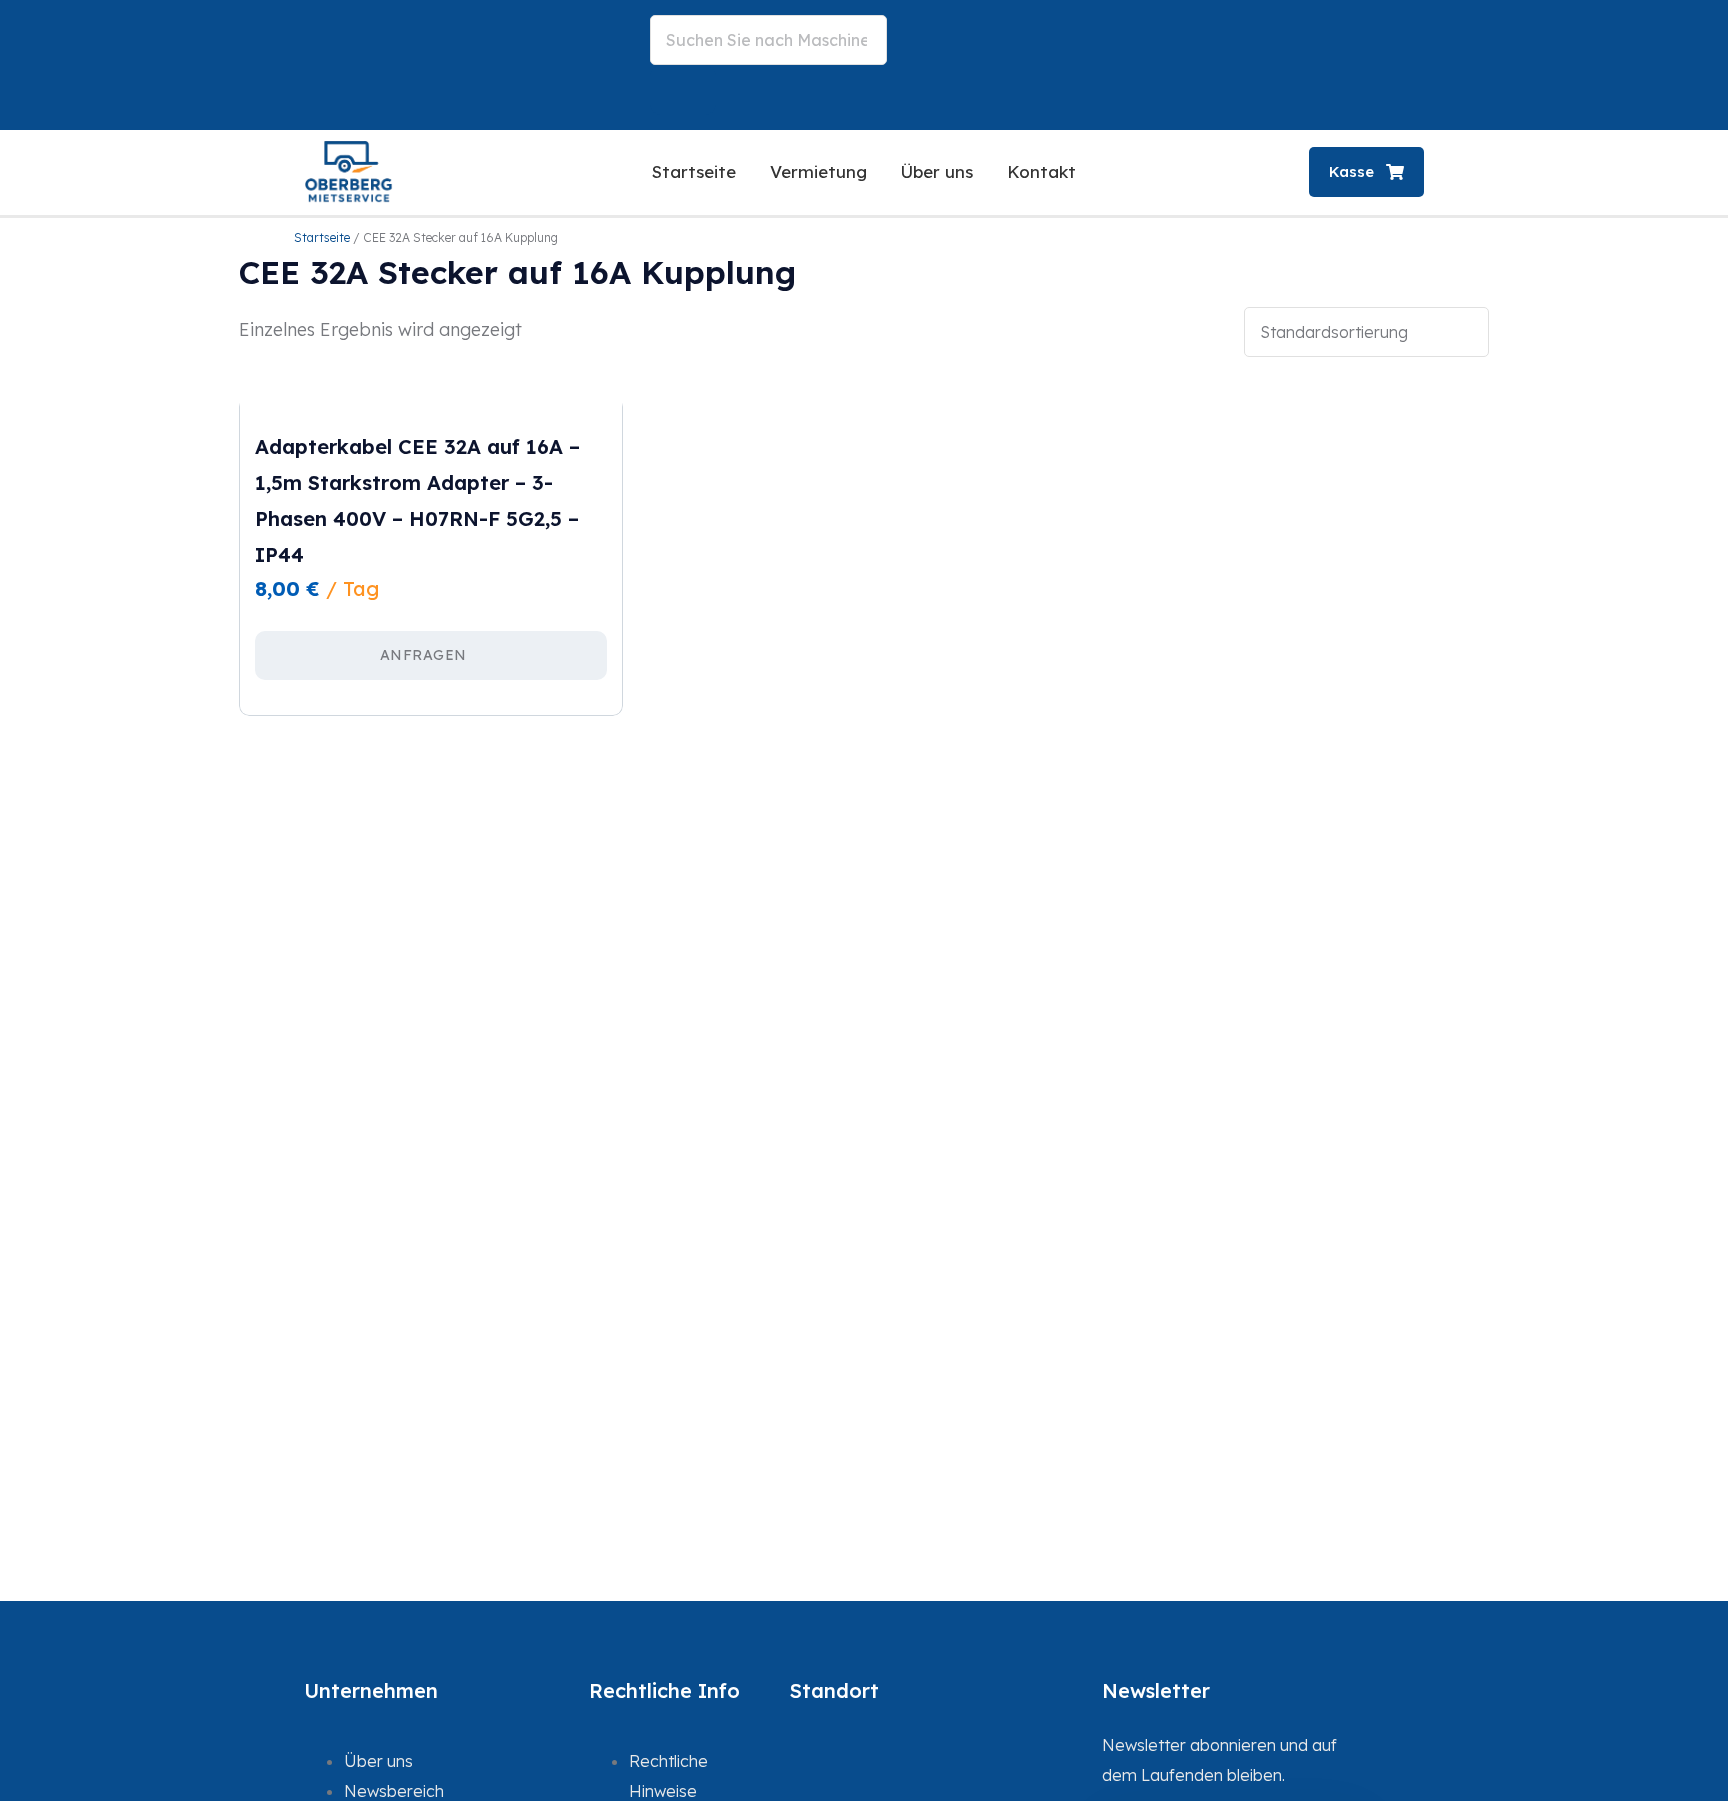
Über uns (937, 171)
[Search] (683, 90)
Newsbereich (394, 1791)
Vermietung (818, 171)
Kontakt (1041, 171)
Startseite (694, 171)
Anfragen (423, 655)
